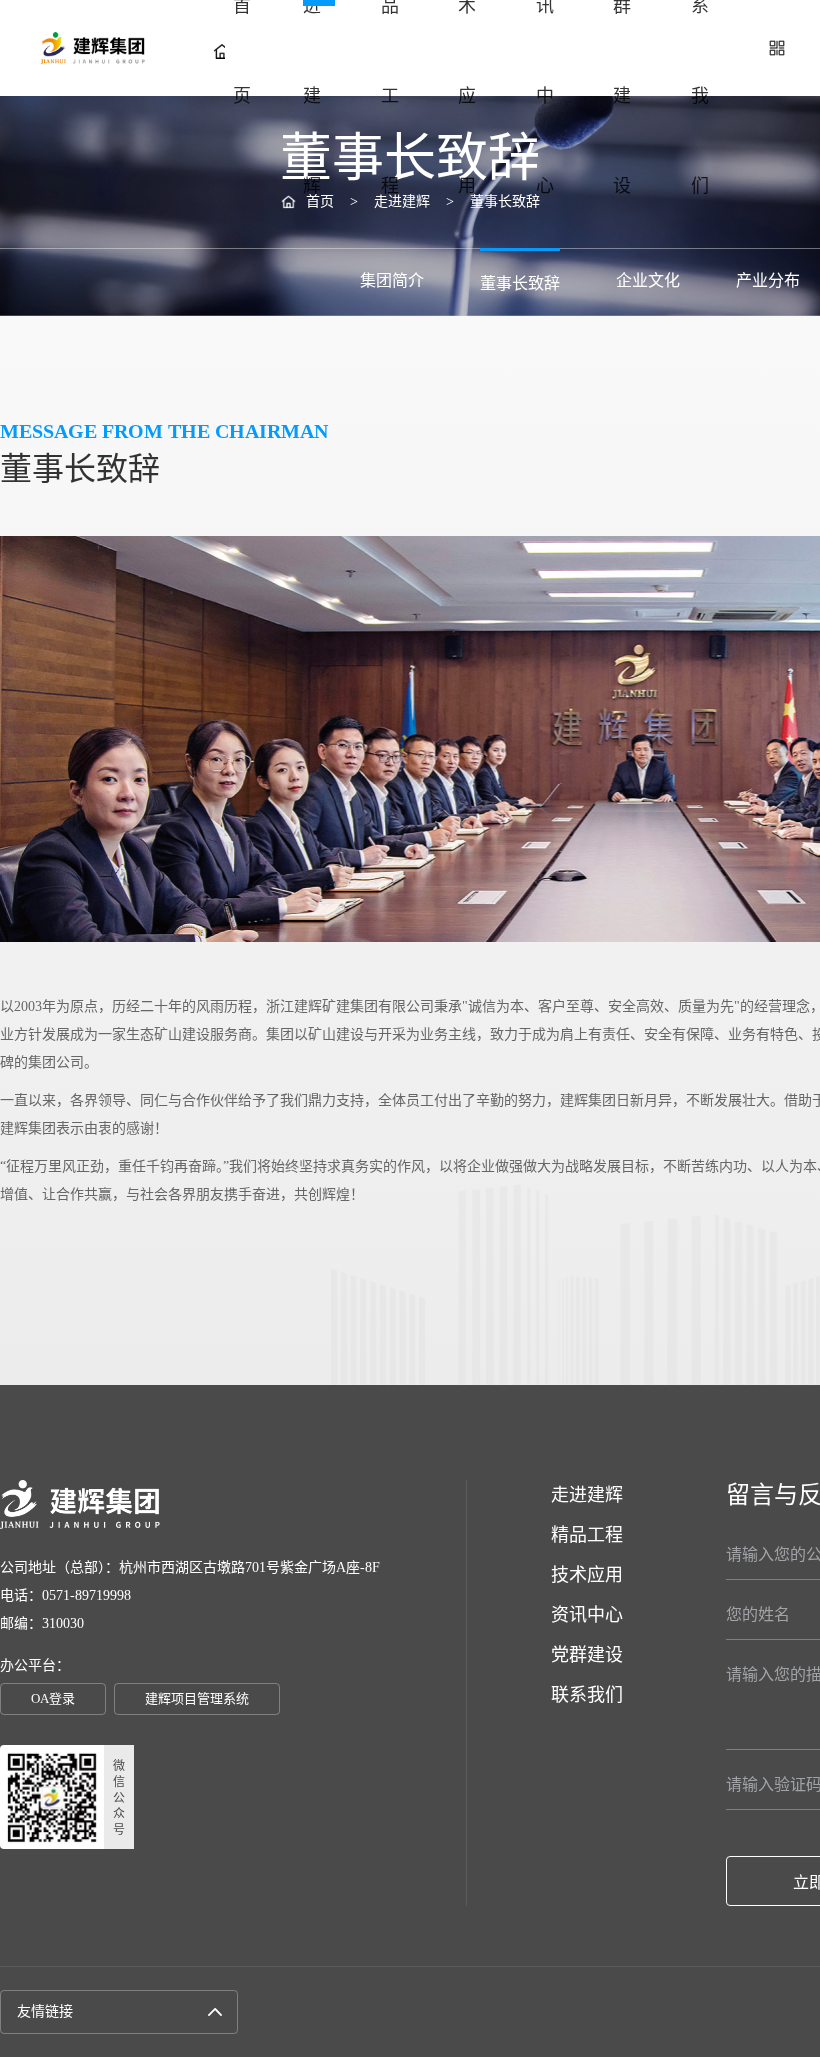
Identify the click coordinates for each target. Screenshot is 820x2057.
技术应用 (467, 51)
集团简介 (392, 280)
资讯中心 (545, 51)
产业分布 (768, 280)
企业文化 (648, 280)
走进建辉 (312, 51)
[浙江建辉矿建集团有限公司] (85, 47)
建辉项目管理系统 (197, 1698)
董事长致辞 (520, 283)
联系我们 (700, 51)
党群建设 (622, 51)
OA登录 (53, 1698)
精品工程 (390, 51)
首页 (242, 51)
